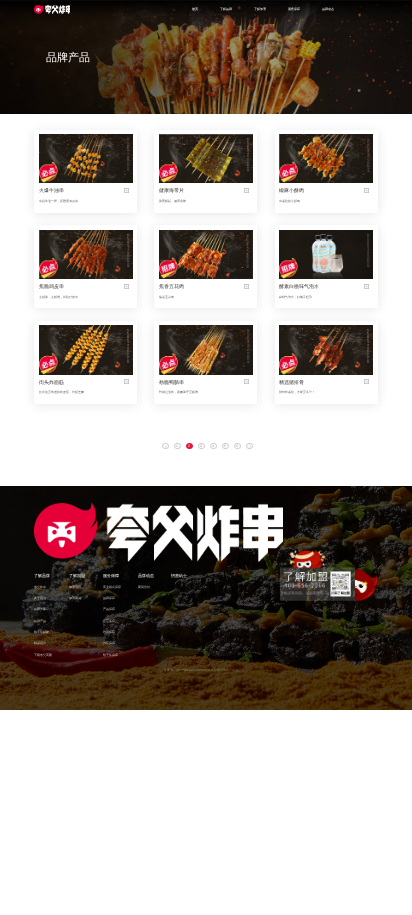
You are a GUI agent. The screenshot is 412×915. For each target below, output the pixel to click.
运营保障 (109, 621)
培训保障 (109, 632)
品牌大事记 (41, 609)
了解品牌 (42, 576)
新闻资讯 (144, 587)
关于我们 (40, 598)
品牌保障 (109, 598)
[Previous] (165, 446)
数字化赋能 (41, 632)
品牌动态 (146, 576)
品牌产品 (40, 621)
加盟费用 (75, 598)
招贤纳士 (179, 576)
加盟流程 (75, 587)
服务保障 (111, 576)
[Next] (249, 446)
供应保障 (109, 643)
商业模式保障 (112, 587)
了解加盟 (77, 576)
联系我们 (40, 643)
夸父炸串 (40, 587)
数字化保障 (110, 655)
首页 (195, 9)
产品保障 (109, 609)
